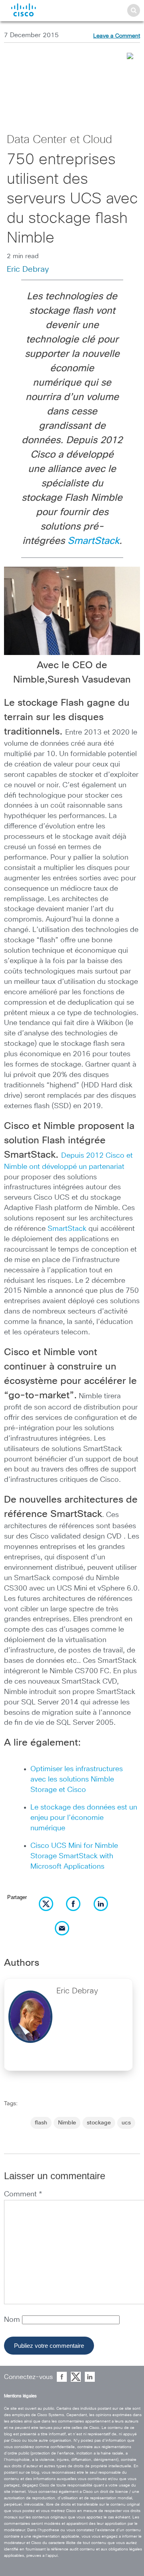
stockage (99, 2123)
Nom (13, 2320)
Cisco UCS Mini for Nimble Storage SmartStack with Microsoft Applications (74, 1856)
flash (41, 2123)
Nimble (67, 2123)
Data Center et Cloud (59, 140)
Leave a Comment (117, 36)
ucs (126, 2123)
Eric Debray (28, 269)
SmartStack (93, 541)
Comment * (23, 2194)
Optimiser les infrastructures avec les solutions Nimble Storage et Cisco (77, 1780)
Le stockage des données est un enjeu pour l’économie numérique (84, 1818)
